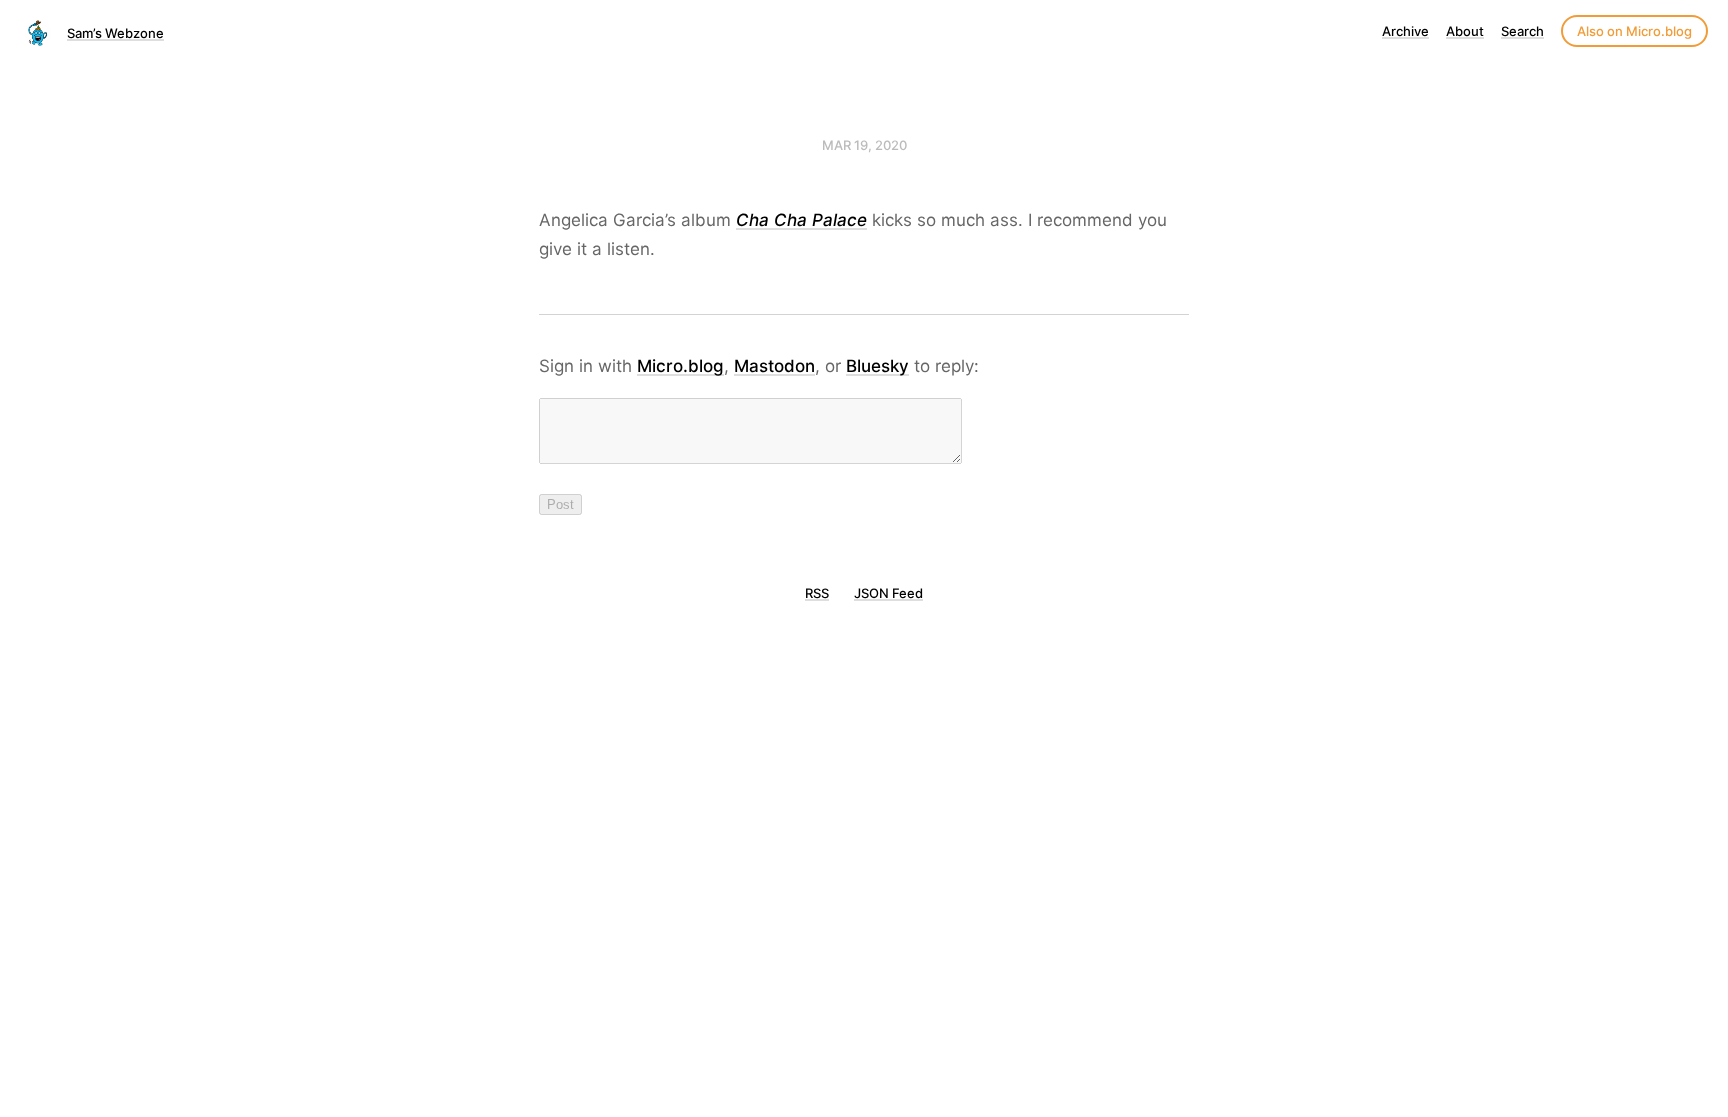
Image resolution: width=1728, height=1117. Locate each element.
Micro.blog (680, 366)
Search (1522, 31)
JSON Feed (888, 593)
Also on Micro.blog (1634, 31)
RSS (817, 593)
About (1465, 31)
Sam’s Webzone (115, 33)
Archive (1405, 31)
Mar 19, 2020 (864, 145)
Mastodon (774, 366)
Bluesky (877, 366)
